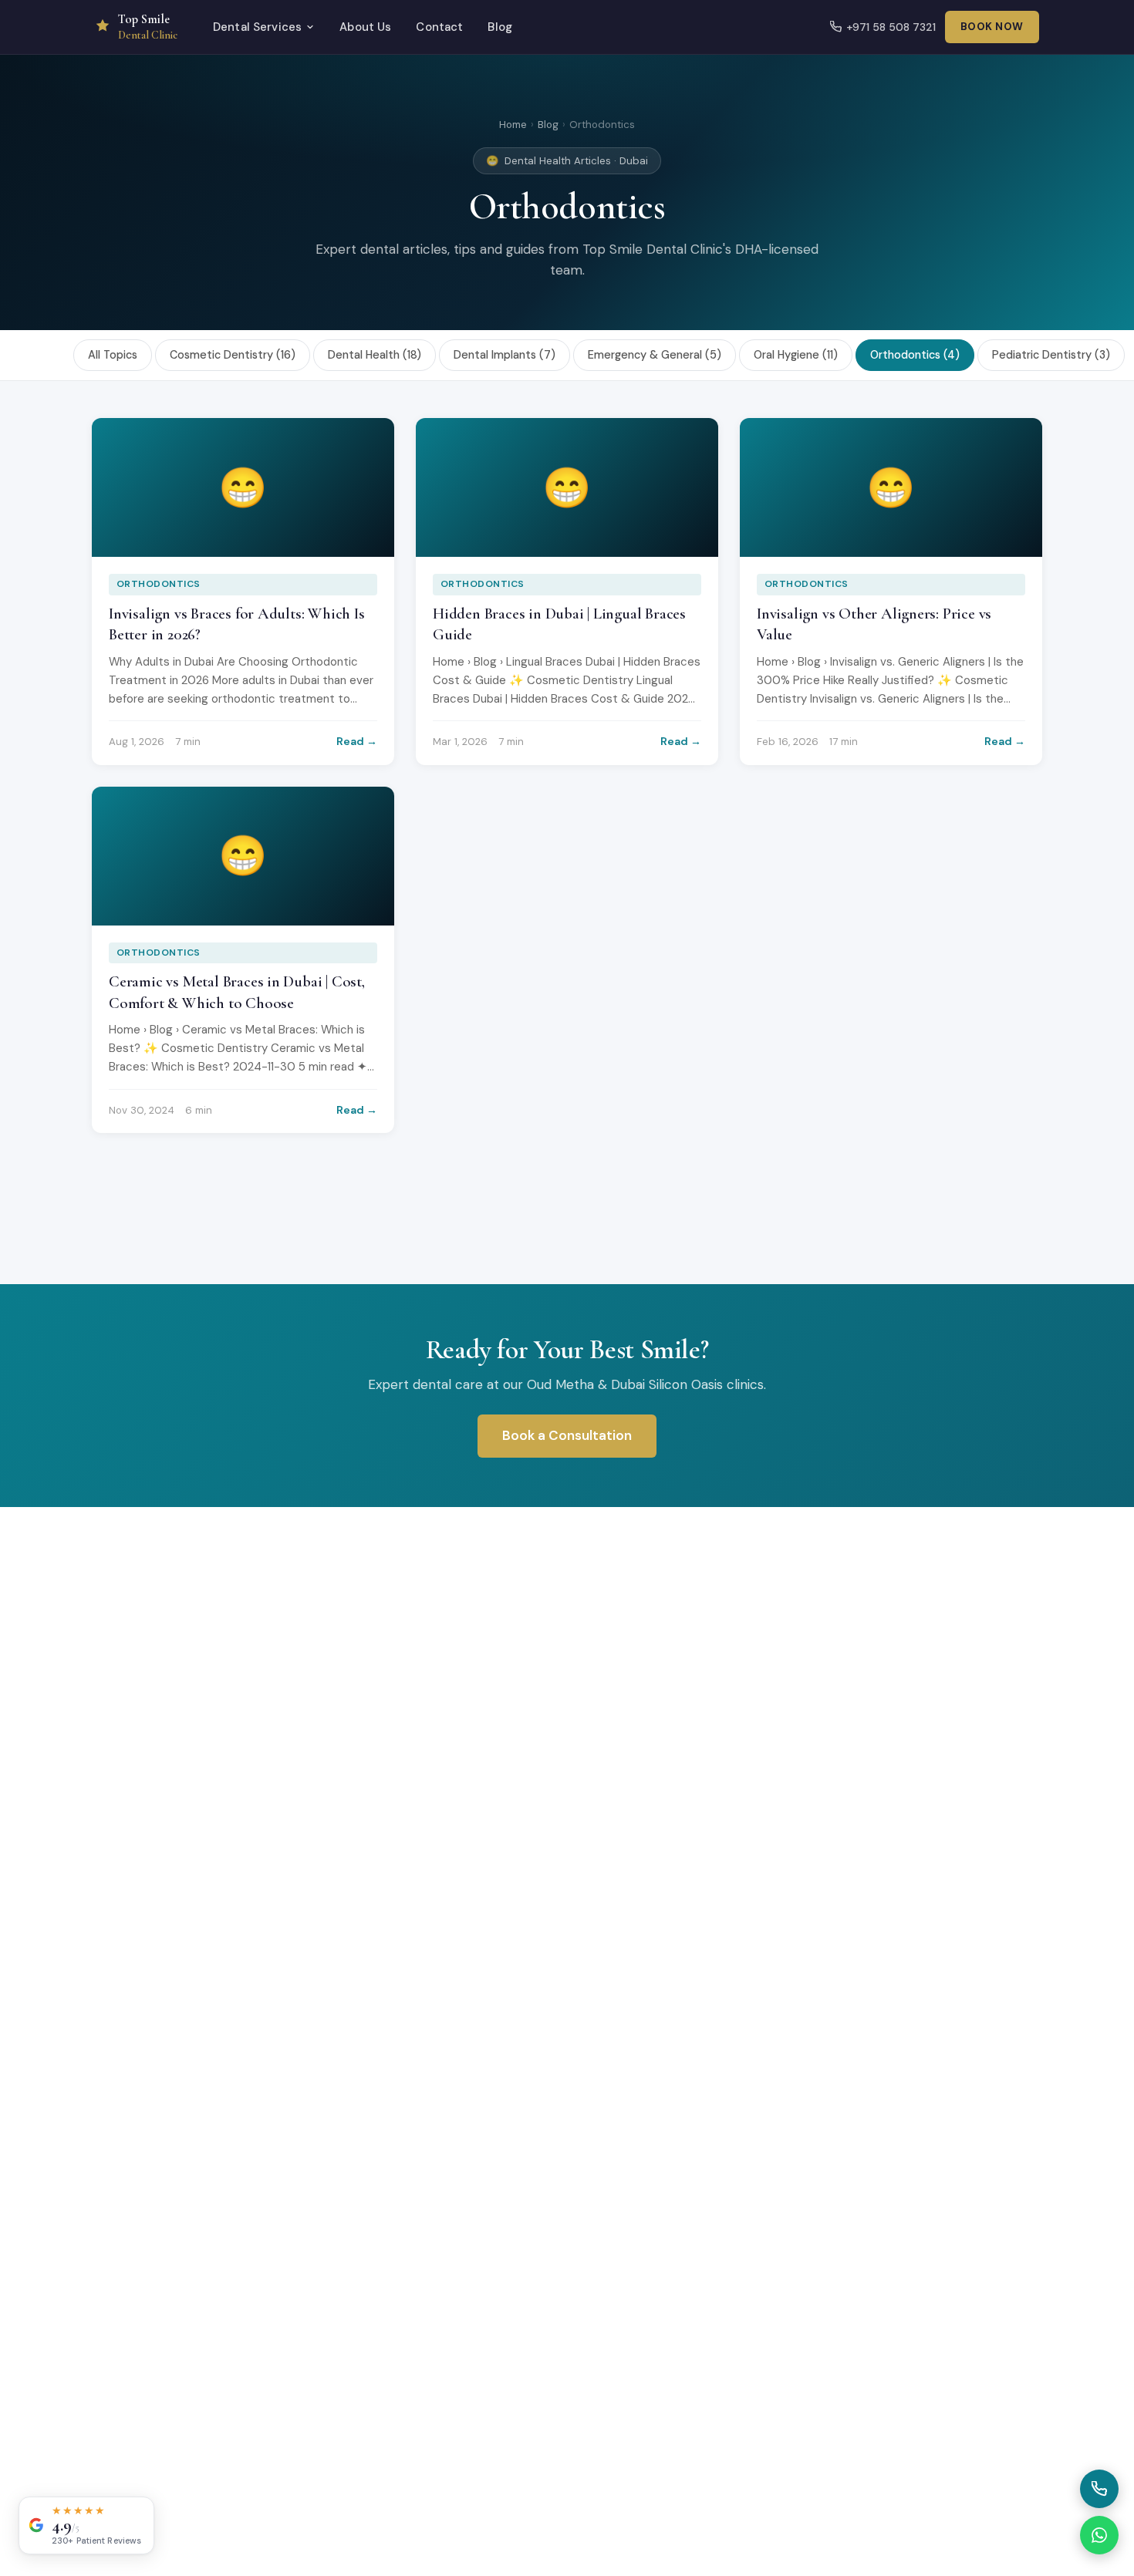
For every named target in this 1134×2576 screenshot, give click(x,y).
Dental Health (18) (375, 355)
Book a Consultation (567, 1435)
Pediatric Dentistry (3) (1051, 355)
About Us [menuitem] (365, 27)
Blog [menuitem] (500, 27)
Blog (548, 125)
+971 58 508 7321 (891, 27)
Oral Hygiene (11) (796, 355)
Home (513, 125)
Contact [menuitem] (439, 27)
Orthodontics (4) (915, 355)
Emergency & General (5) (655, 355)
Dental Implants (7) (505, 355)
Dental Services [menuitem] (257, 27)
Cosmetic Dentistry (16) (233, 355)
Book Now (992, 27)
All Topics (113, 355)
